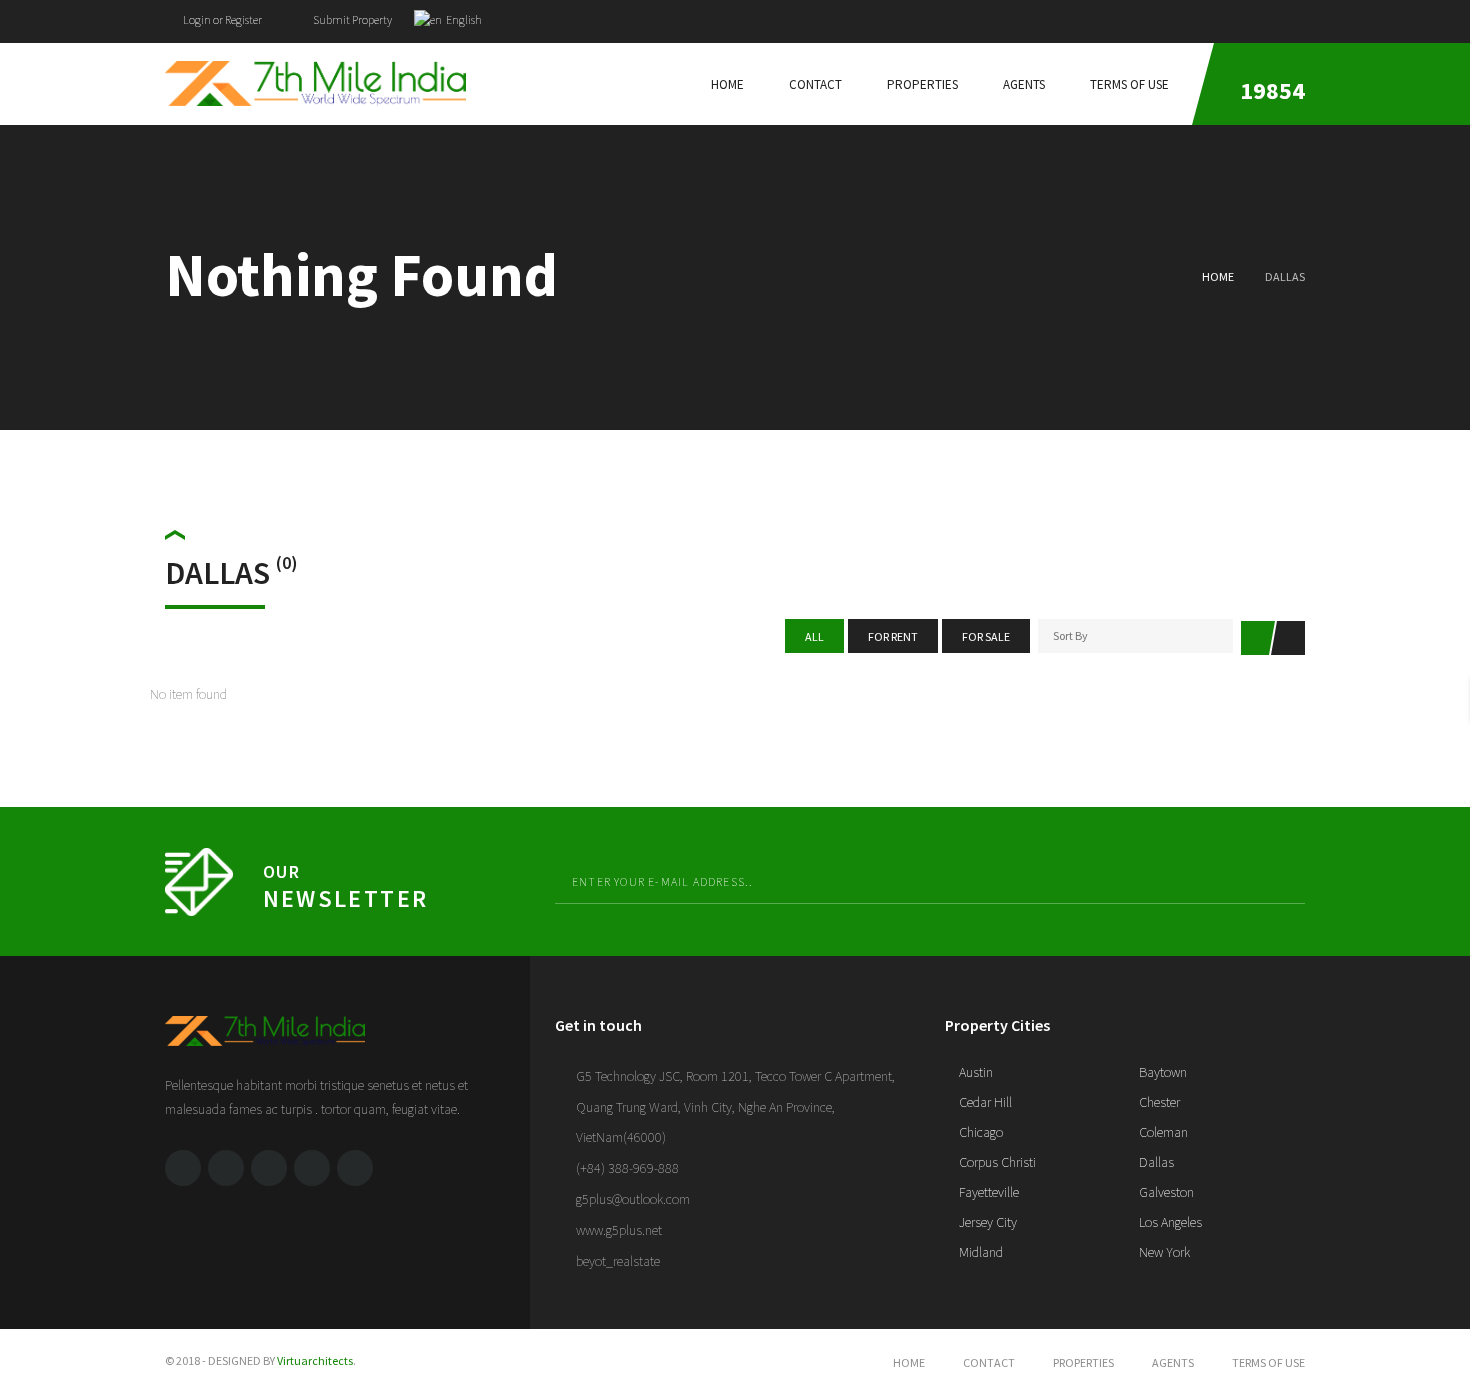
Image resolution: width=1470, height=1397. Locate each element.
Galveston (1165, 1192)
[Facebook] (1224, 16)
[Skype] (312, 1168)
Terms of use (1268, 1362)
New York (1163, 1252)
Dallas (1155, 1162)
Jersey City (986, 1222)
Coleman (1162, 1132)
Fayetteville (987, 1192)
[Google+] (1300, 16)
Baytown (1161, 1072)
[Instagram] (355, 1168)
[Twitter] (1262, 16)
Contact (989, 1362)
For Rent (893, 636)
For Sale (986, 636)
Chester (1158, 1102)
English (463, 19)
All (814, 636)
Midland (979, 1252)
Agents (1173, 1362)
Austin (974, 1072)
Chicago (979, 1132)
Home (1218, 276)
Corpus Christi (996, 1162)
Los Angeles (1169, 1222)
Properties (1083, 1362)
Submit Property (351, 19)
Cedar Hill (984, 1102)
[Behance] (269, 1168)
